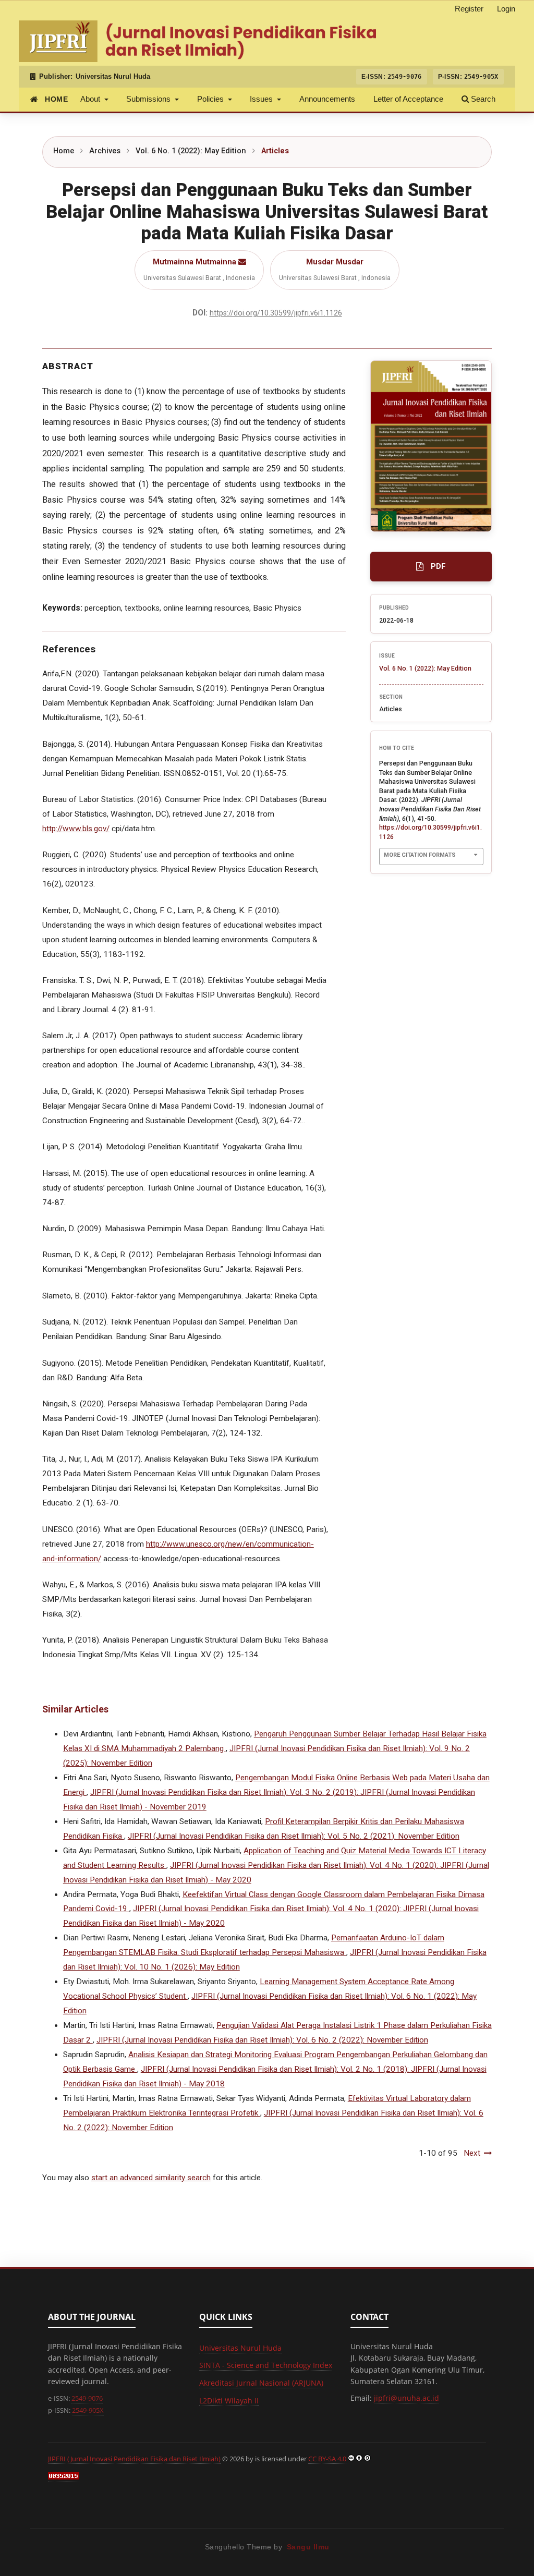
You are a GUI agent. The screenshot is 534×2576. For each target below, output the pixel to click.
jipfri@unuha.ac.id (406, 2398)
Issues (262, 99)
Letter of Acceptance (408, 99)
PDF (438, 566)
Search (482, 99)
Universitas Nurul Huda (113, 77)
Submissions (149, 99)
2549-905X (88, 2410)
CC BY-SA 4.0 (327, 2459)
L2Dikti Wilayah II (229, 2401)
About (91, 99)
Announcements (327, 99)
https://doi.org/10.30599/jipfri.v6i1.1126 (276, 313)
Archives (105, 151)
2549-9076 (87, 2398)
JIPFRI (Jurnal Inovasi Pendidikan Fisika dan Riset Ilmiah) (134, 2459)
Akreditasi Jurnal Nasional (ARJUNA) (261, 2383)
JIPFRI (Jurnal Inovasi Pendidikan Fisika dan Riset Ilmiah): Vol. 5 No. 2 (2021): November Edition (294, 1836)
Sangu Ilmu (308, 2547)
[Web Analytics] (64, 2477)
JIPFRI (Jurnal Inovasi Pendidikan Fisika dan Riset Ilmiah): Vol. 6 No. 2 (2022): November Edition (262, 2040)
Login (506, 9)
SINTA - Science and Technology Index (266, 2365)
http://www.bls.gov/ (76, 829)
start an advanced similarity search (151, 2178)
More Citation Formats (420, 855)
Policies (211, 99)
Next (472, 2153)
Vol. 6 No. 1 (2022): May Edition (191, 151)
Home (64, 151)
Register (469, 9)
